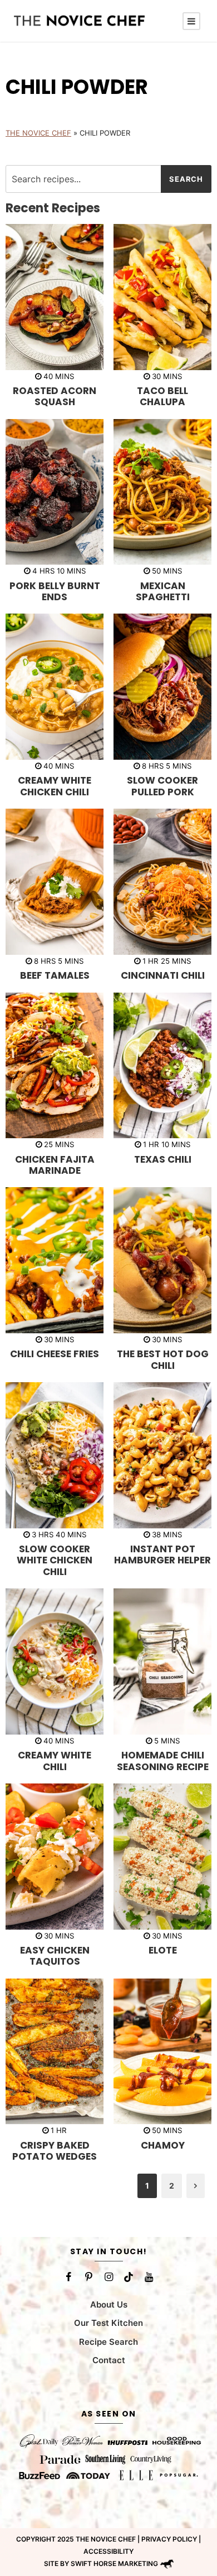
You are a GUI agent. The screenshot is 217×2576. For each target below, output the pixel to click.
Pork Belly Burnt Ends (55, 591)
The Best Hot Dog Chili (163, 1359)
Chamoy (163, 2145)
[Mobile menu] (191, 21)
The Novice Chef (38, 133)
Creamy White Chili (55, 1761)
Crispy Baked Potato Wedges (55, 2151)
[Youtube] (149, 2277)
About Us (109, 2304)
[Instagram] (108, 2277)
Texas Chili (163, 1159)
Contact (109, 2360)
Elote (163, 1950)
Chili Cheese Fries (55, 1354)
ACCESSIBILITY (108, 2551)
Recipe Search (108, 2341)
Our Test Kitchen (108, 2323)
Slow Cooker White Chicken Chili (55, 1560)
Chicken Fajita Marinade (55, 1165)
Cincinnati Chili (163, 975)
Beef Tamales (55, 975)
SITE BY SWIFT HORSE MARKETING (101, 2563)
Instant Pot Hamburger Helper (162, 1554)
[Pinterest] (88, 2277)
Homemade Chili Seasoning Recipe (163, 1761)
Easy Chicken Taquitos (55, 1956)
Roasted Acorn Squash (55, 396)
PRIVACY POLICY (169, 2539)
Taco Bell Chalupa (162, 396)
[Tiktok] (129, 2277)
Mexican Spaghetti (163, 591)
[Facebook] (68, 2277)
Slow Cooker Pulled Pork (162, 786)
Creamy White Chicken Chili (55, 786)
